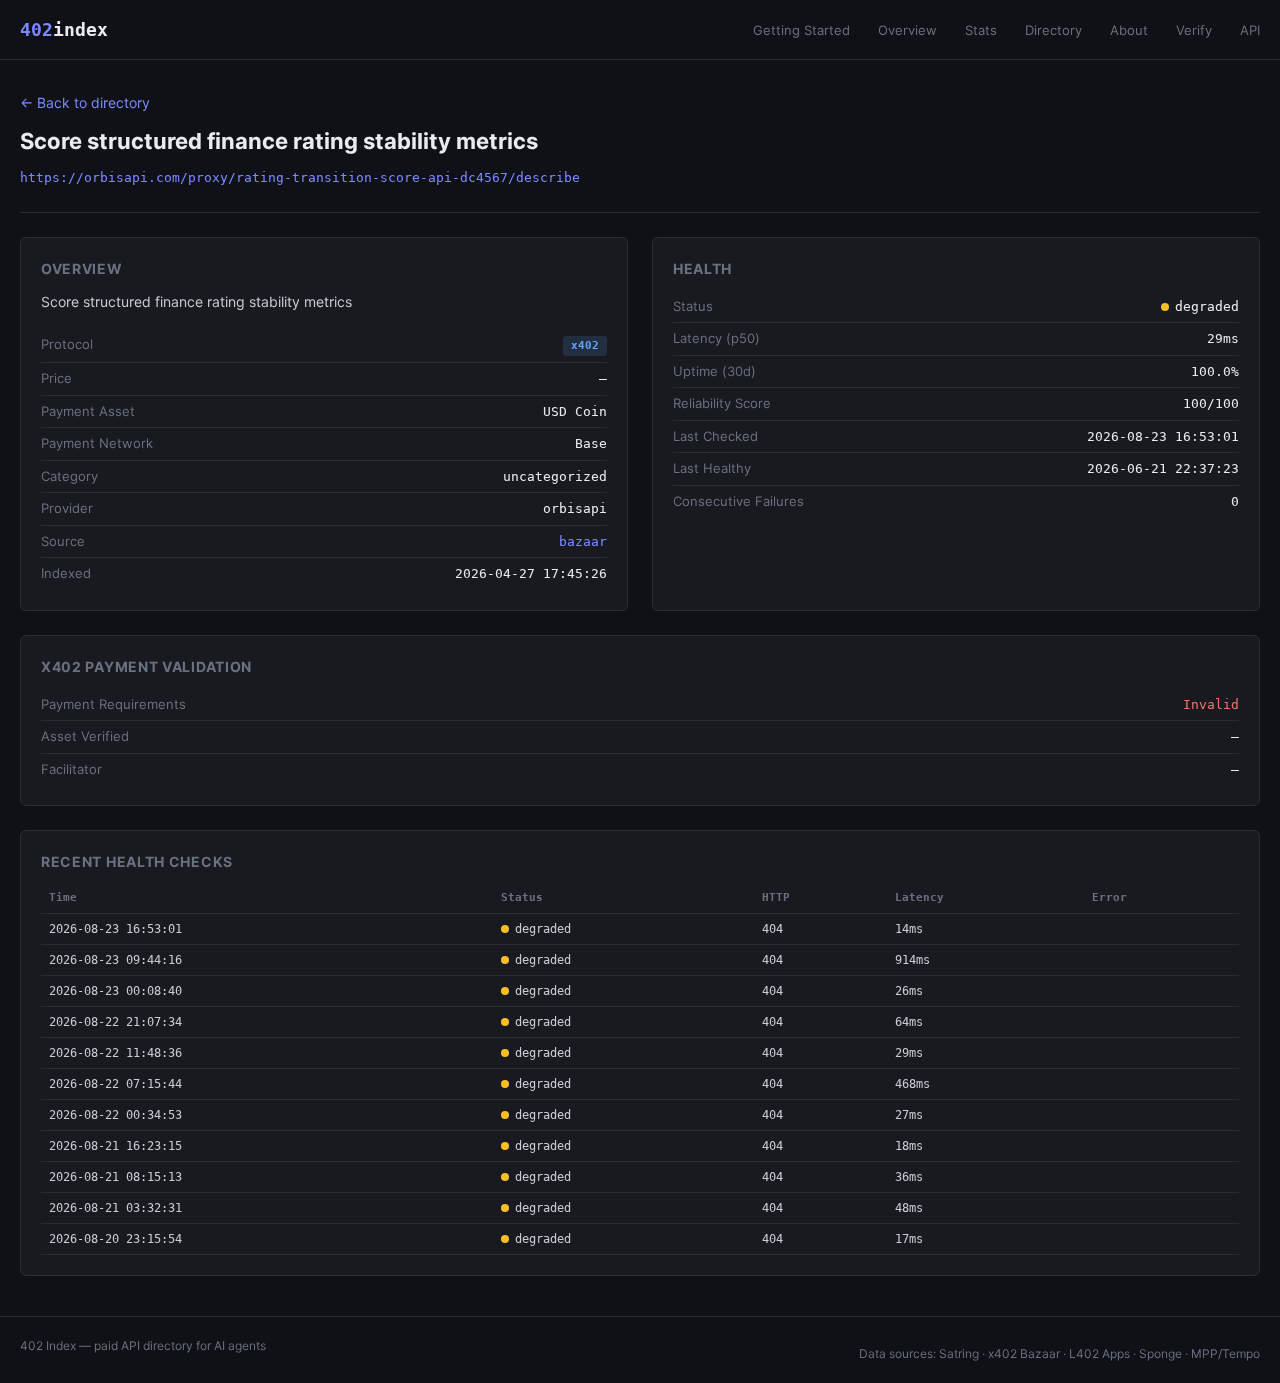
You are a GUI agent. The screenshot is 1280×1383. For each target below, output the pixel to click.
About (1129, 30)
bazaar (583, 541)
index (64, 29)
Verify (1194, 30)
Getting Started (801, 30)
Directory (1053, 30)
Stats (981, 30)
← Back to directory (85, 102)
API (1250, 30)
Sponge (1160, 1353)
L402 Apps (1099, 1353)
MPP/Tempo (1225, 1353)
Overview (907, 30)
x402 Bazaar (1024, 1353)
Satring (959, 1353)
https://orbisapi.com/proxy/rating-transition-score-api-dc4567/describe (300, 177)
